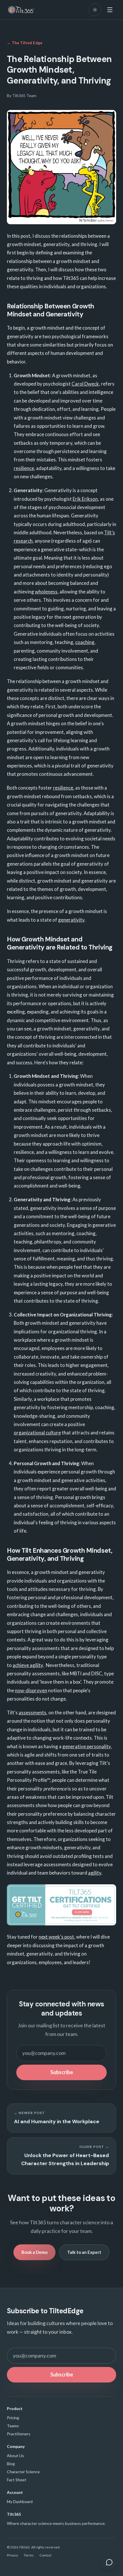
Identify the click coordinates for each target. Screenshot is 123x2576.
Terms (29, 2555)
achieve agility (28, 1665)
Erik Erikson (85, 499)
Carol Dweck (85, 384)
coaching (85, 642)
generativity (71, 920)
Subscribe (62, 2072)
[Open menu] (110, 10)
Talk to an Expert (84, 2252)
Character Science (23, 2472)
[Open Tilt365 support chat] (109, 2562)
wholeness (46, 592)
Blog (11, 2464)
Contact (45, 2555)
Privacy (12, 2555)
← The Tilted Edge (25, 43)
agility (95, 1873)
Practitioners (19, 2434)
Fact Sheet (17, 2480)
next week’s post (56, 1937)
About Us (15, 2456)
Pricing (13, 2418)
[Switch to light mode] (95, 10)
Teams (13, 2426)
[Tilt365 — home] (21, 10)
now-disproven (31, 1690)
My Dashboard (20, 2501)
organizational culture (37, 1433)
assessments (32, 1713)
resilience (24, 468)
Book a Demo (34, 2252)
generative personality (87, 1746)
